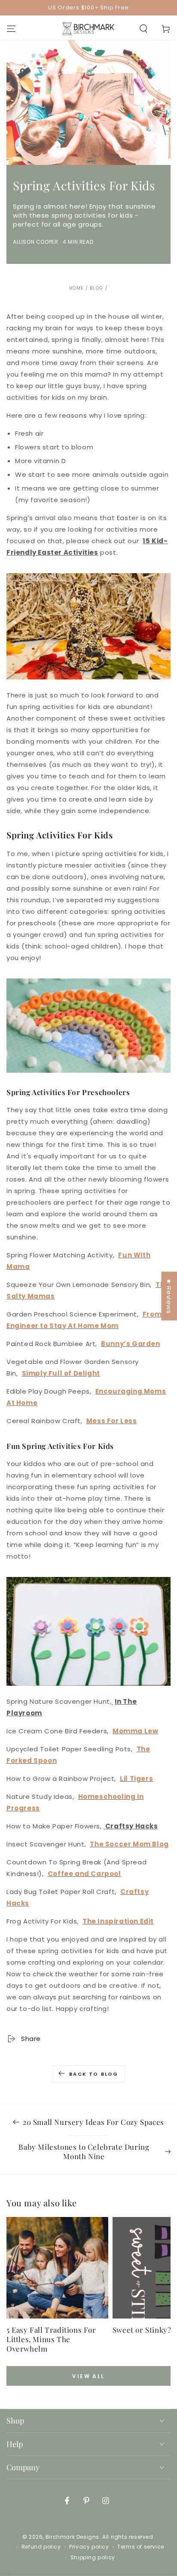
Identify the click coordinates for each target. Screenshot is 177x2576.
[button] (143, 29)
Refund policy (41, 2547)
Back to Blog (94, 2074)
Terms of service (141, 2547)
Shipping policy (93, 2558)
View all (88, 2376)
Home (76, 288)
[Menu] (11, 29)
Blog (96, 288)
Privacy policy (89, 2547)
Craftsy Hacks (132, 1826)
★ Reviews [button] (169, 1296)
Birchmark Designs (72, 2537)
